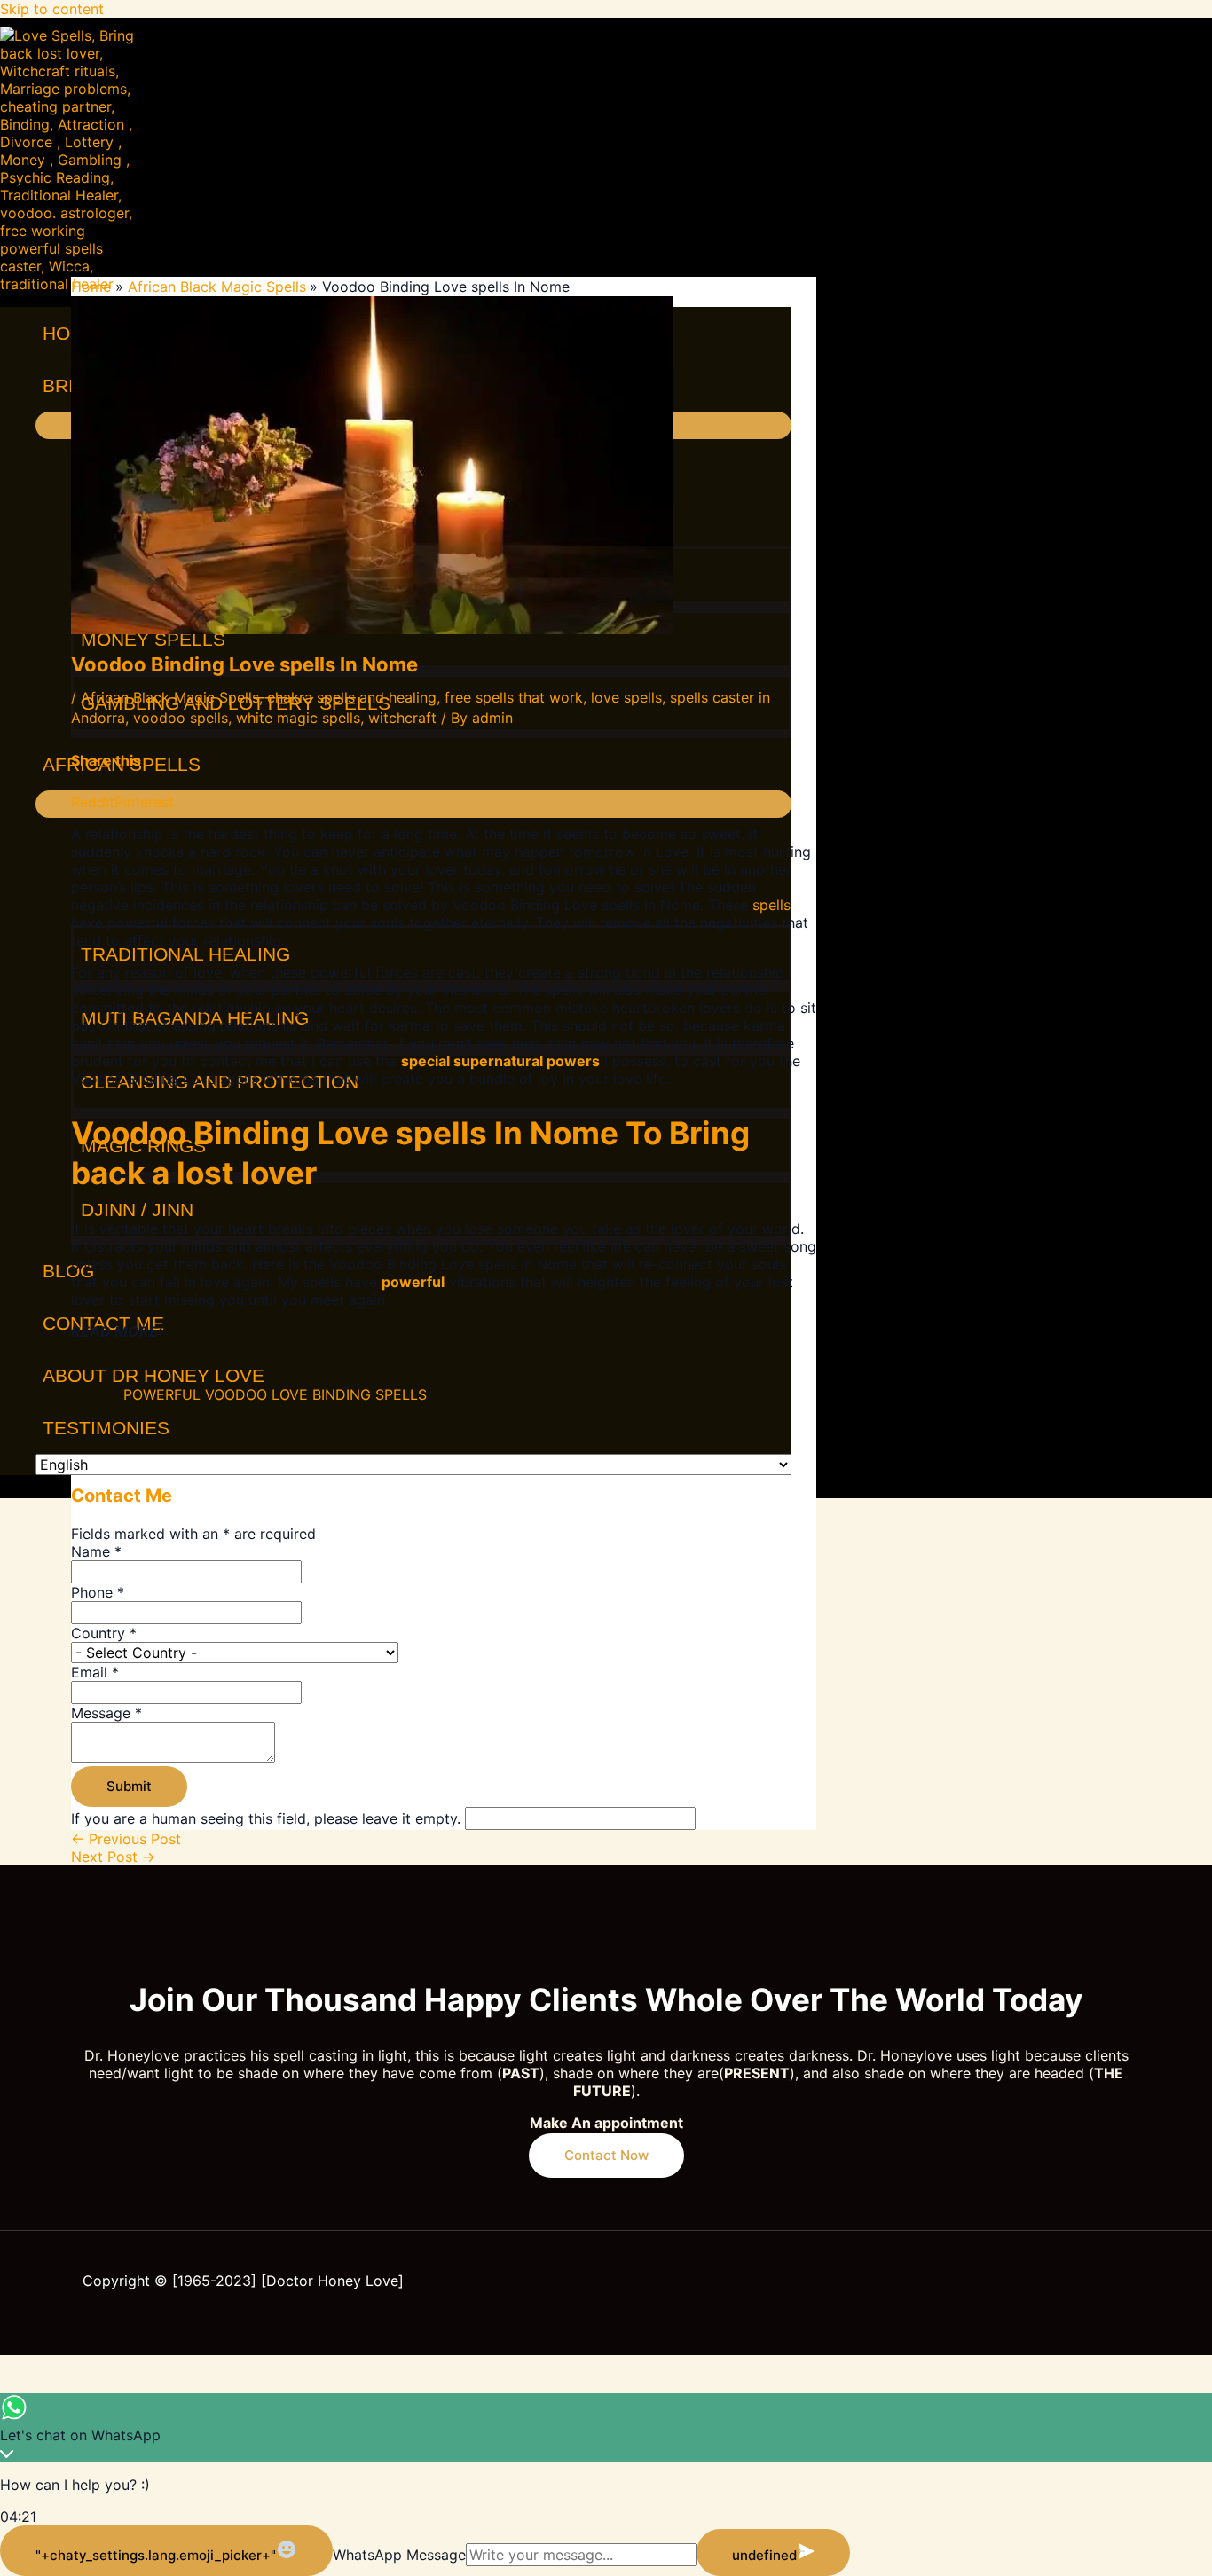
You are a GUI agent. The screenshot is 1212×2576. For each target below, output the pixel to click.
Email (95, 1672)
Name (96, 1551)
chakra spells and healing (352, 697)
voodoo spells (181, 718)
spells (771, 905)
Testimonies (106, 1428)
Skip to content (52, 9)
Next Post (113, 1857)
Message (106, 1713)
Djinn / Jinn (137, 1209)
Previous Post (126, 1839)
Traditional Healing (185, 954)
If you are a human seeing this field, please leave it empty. (268, 1818)
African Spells (122, 764)
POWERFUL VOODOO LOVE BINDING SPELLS (275, 1394)
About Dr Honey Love (153, 1375)
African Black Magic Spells (170, 697)
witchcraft (402, 718)
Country (104, 1633)
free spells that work (514, 697)
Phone (98, 1592)
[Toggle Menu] (413, 804)
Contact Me (103, 1323)
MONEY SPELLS (153, 639)
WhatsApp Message (399, 2555)
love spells (626, 697)
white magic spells (298, 718)
